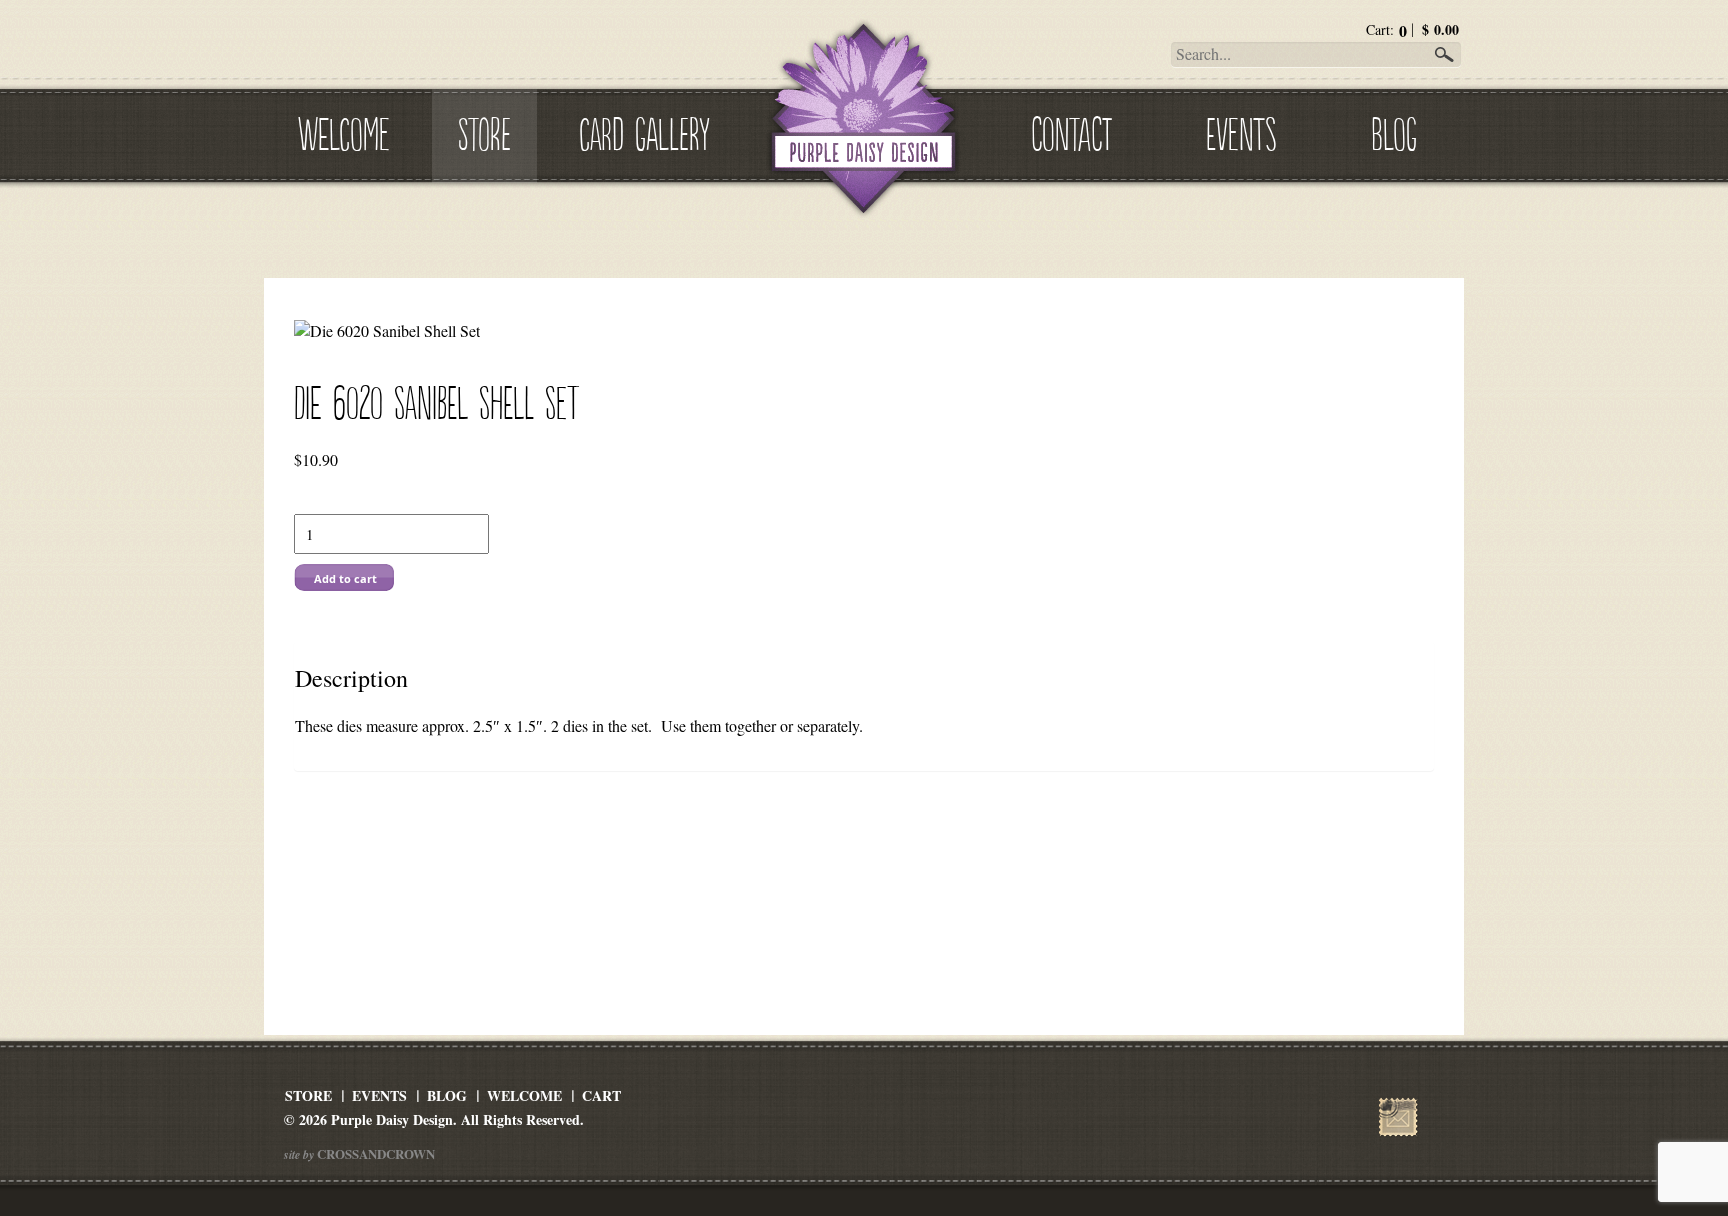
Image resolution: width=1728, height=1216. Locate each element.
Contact (1071, 131)
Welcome (344, 131)
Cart (601, 1095)
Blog (1394, 131)
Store (484, 131)
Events (1241, 131)
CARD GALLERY (644, 131)
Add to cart (345, 578)
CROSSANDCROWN (374, 1153)
